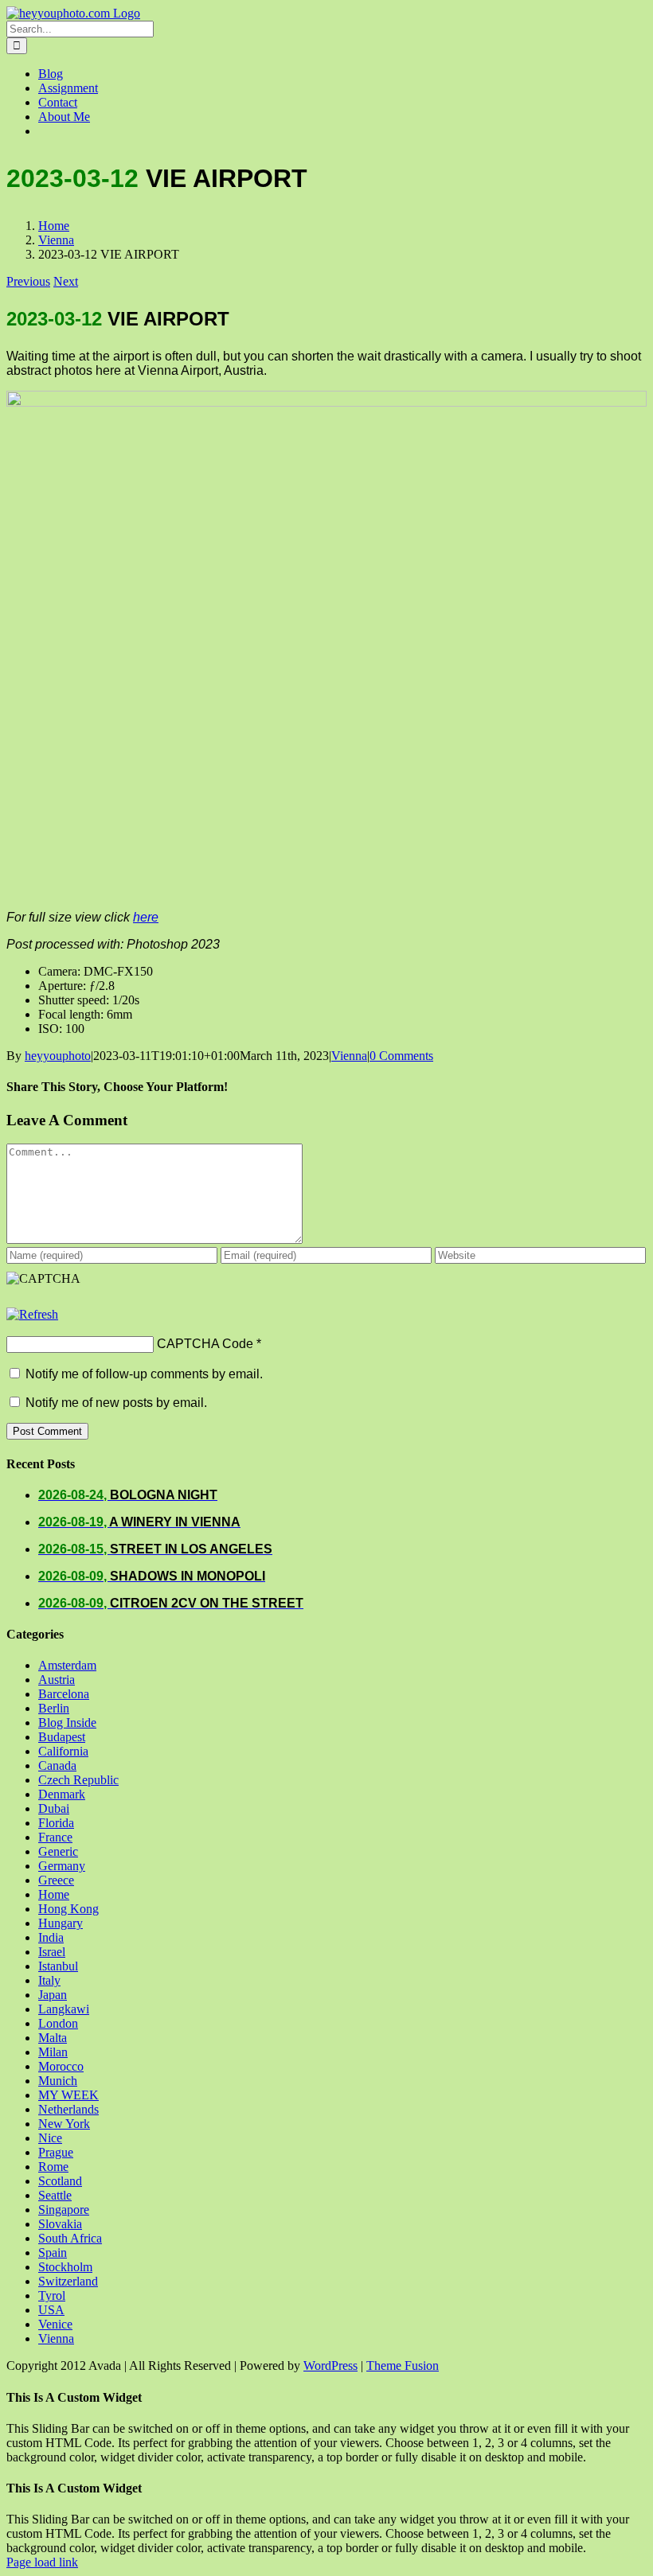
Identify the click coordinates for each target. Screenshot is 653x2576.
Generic (58, 1851)
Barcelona (64, 1694)
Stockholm (65, 2267)
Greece (56, 1880)
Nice (50, 2138)
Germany (62, 1866)
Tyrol (52, 2295)
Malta (53, 2038)
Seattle (55, 2195)
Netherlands (68, 2109)
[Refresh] (32, 1314)
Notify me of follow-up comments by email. (144, 1374)
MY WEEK (68, 2095)
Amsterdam (67, 1665)
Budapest (62, 1737)
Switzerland (68, 2281)
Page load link (42, 2562)
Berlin (54, 1708)
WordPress (330, 2366)
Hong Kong (68, 1909)
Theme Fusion (403, 2366)
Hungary (61, 1923)
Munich (58, 2081)
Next (66, 281)
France (55, 1837)
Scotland (60, 2181)
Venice (55, 2324)
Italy (49, 1980)
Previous (28, 281)
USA (51, 2310)
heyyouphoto (58, 1056)
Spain (53, 2253)
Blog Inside (67, 1723)
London (58, 2023)
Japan (53, 1995)
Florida (56, 1823)
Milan (53, 2052)
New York (64, 2124)
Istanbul (58, 1966)
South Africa (70, 2238)
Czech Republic (78, 1780)
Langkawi (64, 2009)
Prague (56, 2152)
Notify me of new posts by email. (116, 1403)
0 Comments (401, 1056)
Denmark (62, 1794)
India (51, 1937)
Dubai (54, 1808)
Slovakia (60, 2224)
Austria (57, 1680)
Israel (52, 1952)
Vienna (349, 1056)
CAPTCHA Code (205, 1344)
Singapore (64, 2210)
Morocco (61, 2066)
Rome (53, 2167)
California (63, 1751)
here (146, 917)
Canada (57, 1765)
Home (54, 1894)
